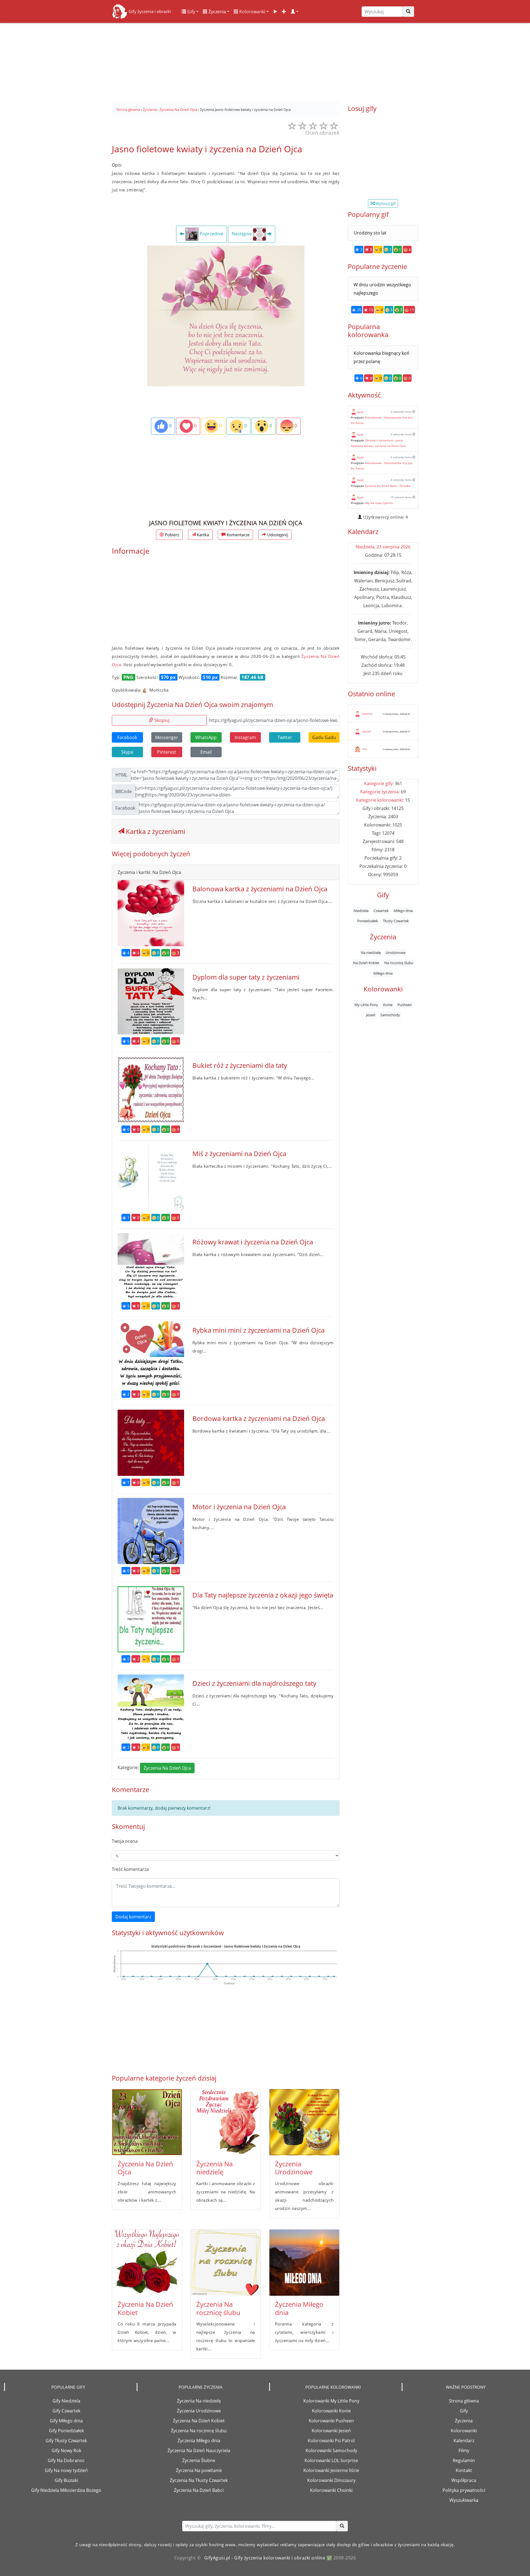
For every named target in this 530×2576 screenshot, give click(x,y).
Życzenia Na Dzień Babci (199, 2490)
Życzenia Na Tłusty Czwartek (199, 2480)
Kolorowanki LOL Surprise (331, 2460)
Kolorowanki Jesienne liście (331, 2470)
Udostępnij (277, 535)
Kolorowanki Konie (331, 2411)
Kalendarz (464, 2441)
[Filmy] (275, 12)
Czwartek (381, 911)
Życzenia (217, 12)
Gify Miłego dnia (66, 2421)
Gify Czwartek (66, 2411)
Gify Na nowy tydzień (379, 503)
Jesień (371, 1015)
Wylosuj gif (385, 203)
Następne (242, 234)
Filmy (464, 2450)
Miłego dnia (403, 911)
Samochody (390, 1015)
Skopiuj (161, 720)
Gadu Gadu (324, 737)
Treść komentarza (130, 1869)
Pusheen (405, 1005)
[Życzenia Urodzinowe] (304, 2122)
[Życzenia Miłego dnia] (304, 2263)
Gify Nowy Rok (66, 2450)
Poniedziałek (368, 921)
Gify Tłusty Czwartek (66, 2441)
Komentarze (238, 535)
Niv (365, 749)
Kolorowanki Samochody (331, 2450)
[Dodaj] (284, 12)
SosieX (367, 731)
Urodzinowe (396, 952)
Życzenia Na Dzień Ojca (167, 1768)
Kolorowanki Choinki (331, 2490)
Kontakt (464, 2470)
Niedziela (361, 911)
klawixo (367, 714)
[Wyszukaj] (408, 12)
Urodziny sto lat (370, 233)
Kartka (202, 535)
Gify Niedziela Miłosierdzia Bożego (66, 2490)
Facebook (127, 737)
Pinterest (167, 752)
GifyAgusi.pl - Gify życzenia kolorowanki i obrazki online (265, 2558)
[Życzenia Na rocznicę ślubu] (226, 2263)
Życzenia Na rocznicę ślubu (218, 2308)
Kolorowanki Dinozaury (331, 2480)
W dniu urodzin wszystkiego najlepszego (382, 289)
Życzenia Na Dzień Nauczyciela (199, 2450)
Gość (360, 412)
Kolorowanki (252, 12)
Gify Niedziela (66, 2401)
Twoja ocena (125, 1841)
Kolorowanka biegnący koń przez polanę (381, 357)
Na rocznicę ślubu (399, 963)
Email (206, 752)
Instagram (245, 737)
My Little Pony (366, 1005)
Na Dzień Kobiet (366, 963)
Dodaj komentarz (133, 1917)
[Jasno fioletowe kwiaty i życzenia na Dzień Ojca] (226, 316)
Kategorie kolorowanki (379, 800)
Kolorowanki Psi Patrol (331, 2441)
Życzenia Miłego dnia (299, 2308)
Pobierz (171, 535)
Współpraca (464, 2480)
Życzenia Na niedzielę (214, 2168)
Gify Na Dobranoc (66, 2460)
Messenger (167, 737)
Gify (191, 12)
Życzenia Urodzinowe (294, 2168)
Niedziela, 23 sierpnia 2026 (383, 547)
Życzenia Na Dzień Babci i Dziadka (387, 486)
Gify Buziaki (66, 2480)
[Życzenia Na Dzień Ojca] (147, 2122)
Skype (127, 752)
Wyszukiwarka (464, 2500)
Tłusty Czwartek (396, 921)
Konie (388, 1005)
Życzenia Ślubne (199, 2460)
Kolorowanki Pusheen (331, 2421)
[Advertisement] (265, 61)
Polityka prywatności (464, 2490)
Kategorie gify (378, 783)
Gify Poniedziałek (66, 2431)
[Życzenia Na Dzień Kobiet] (147, 2263)
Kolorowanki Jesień (331, 2431)
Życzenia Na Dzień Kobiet (145, 2308)
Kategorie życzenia (379, 792)
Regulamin (464, 2460)
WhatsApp (206, 737)
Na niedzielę (371, 952)
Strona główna (464, 2401)
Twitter (285, 737)
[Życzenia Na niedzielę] (226, 2122)
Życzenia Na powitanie (199, 2470)
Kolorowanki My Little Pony (331, 2401)
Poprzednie (211, 234)
